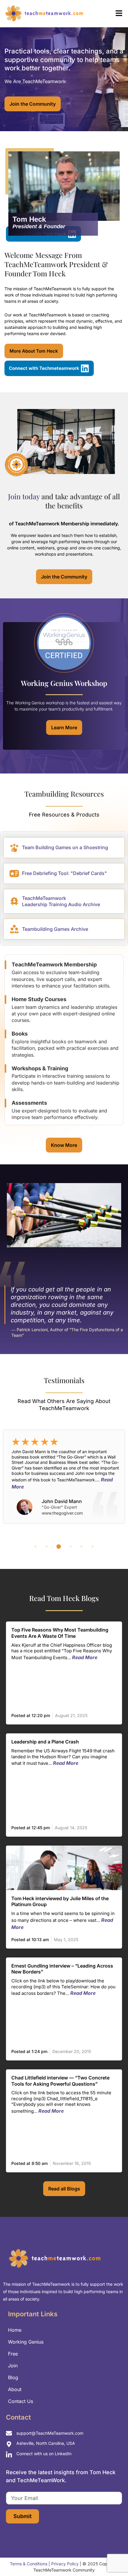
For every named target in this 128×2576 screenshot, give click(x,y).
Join (13, 2366)
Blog (13, 2377)
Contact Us (21, 2401)
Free (13, 2354)
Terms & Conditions (29, 2564)
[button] (109, 14)
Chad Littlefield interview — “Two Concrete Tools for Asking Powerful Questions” (60, 2081)
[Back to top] (113, 2558)
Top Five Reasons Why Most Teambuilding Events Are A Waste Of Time (60, 1633)
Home (15, 2330)
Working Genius (26, 2342)
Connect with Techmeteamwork (44, 368)
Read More (85, 1657)
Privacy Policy (65, 2564)
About (15, 2389)
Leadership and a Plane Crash (45, 1742)
